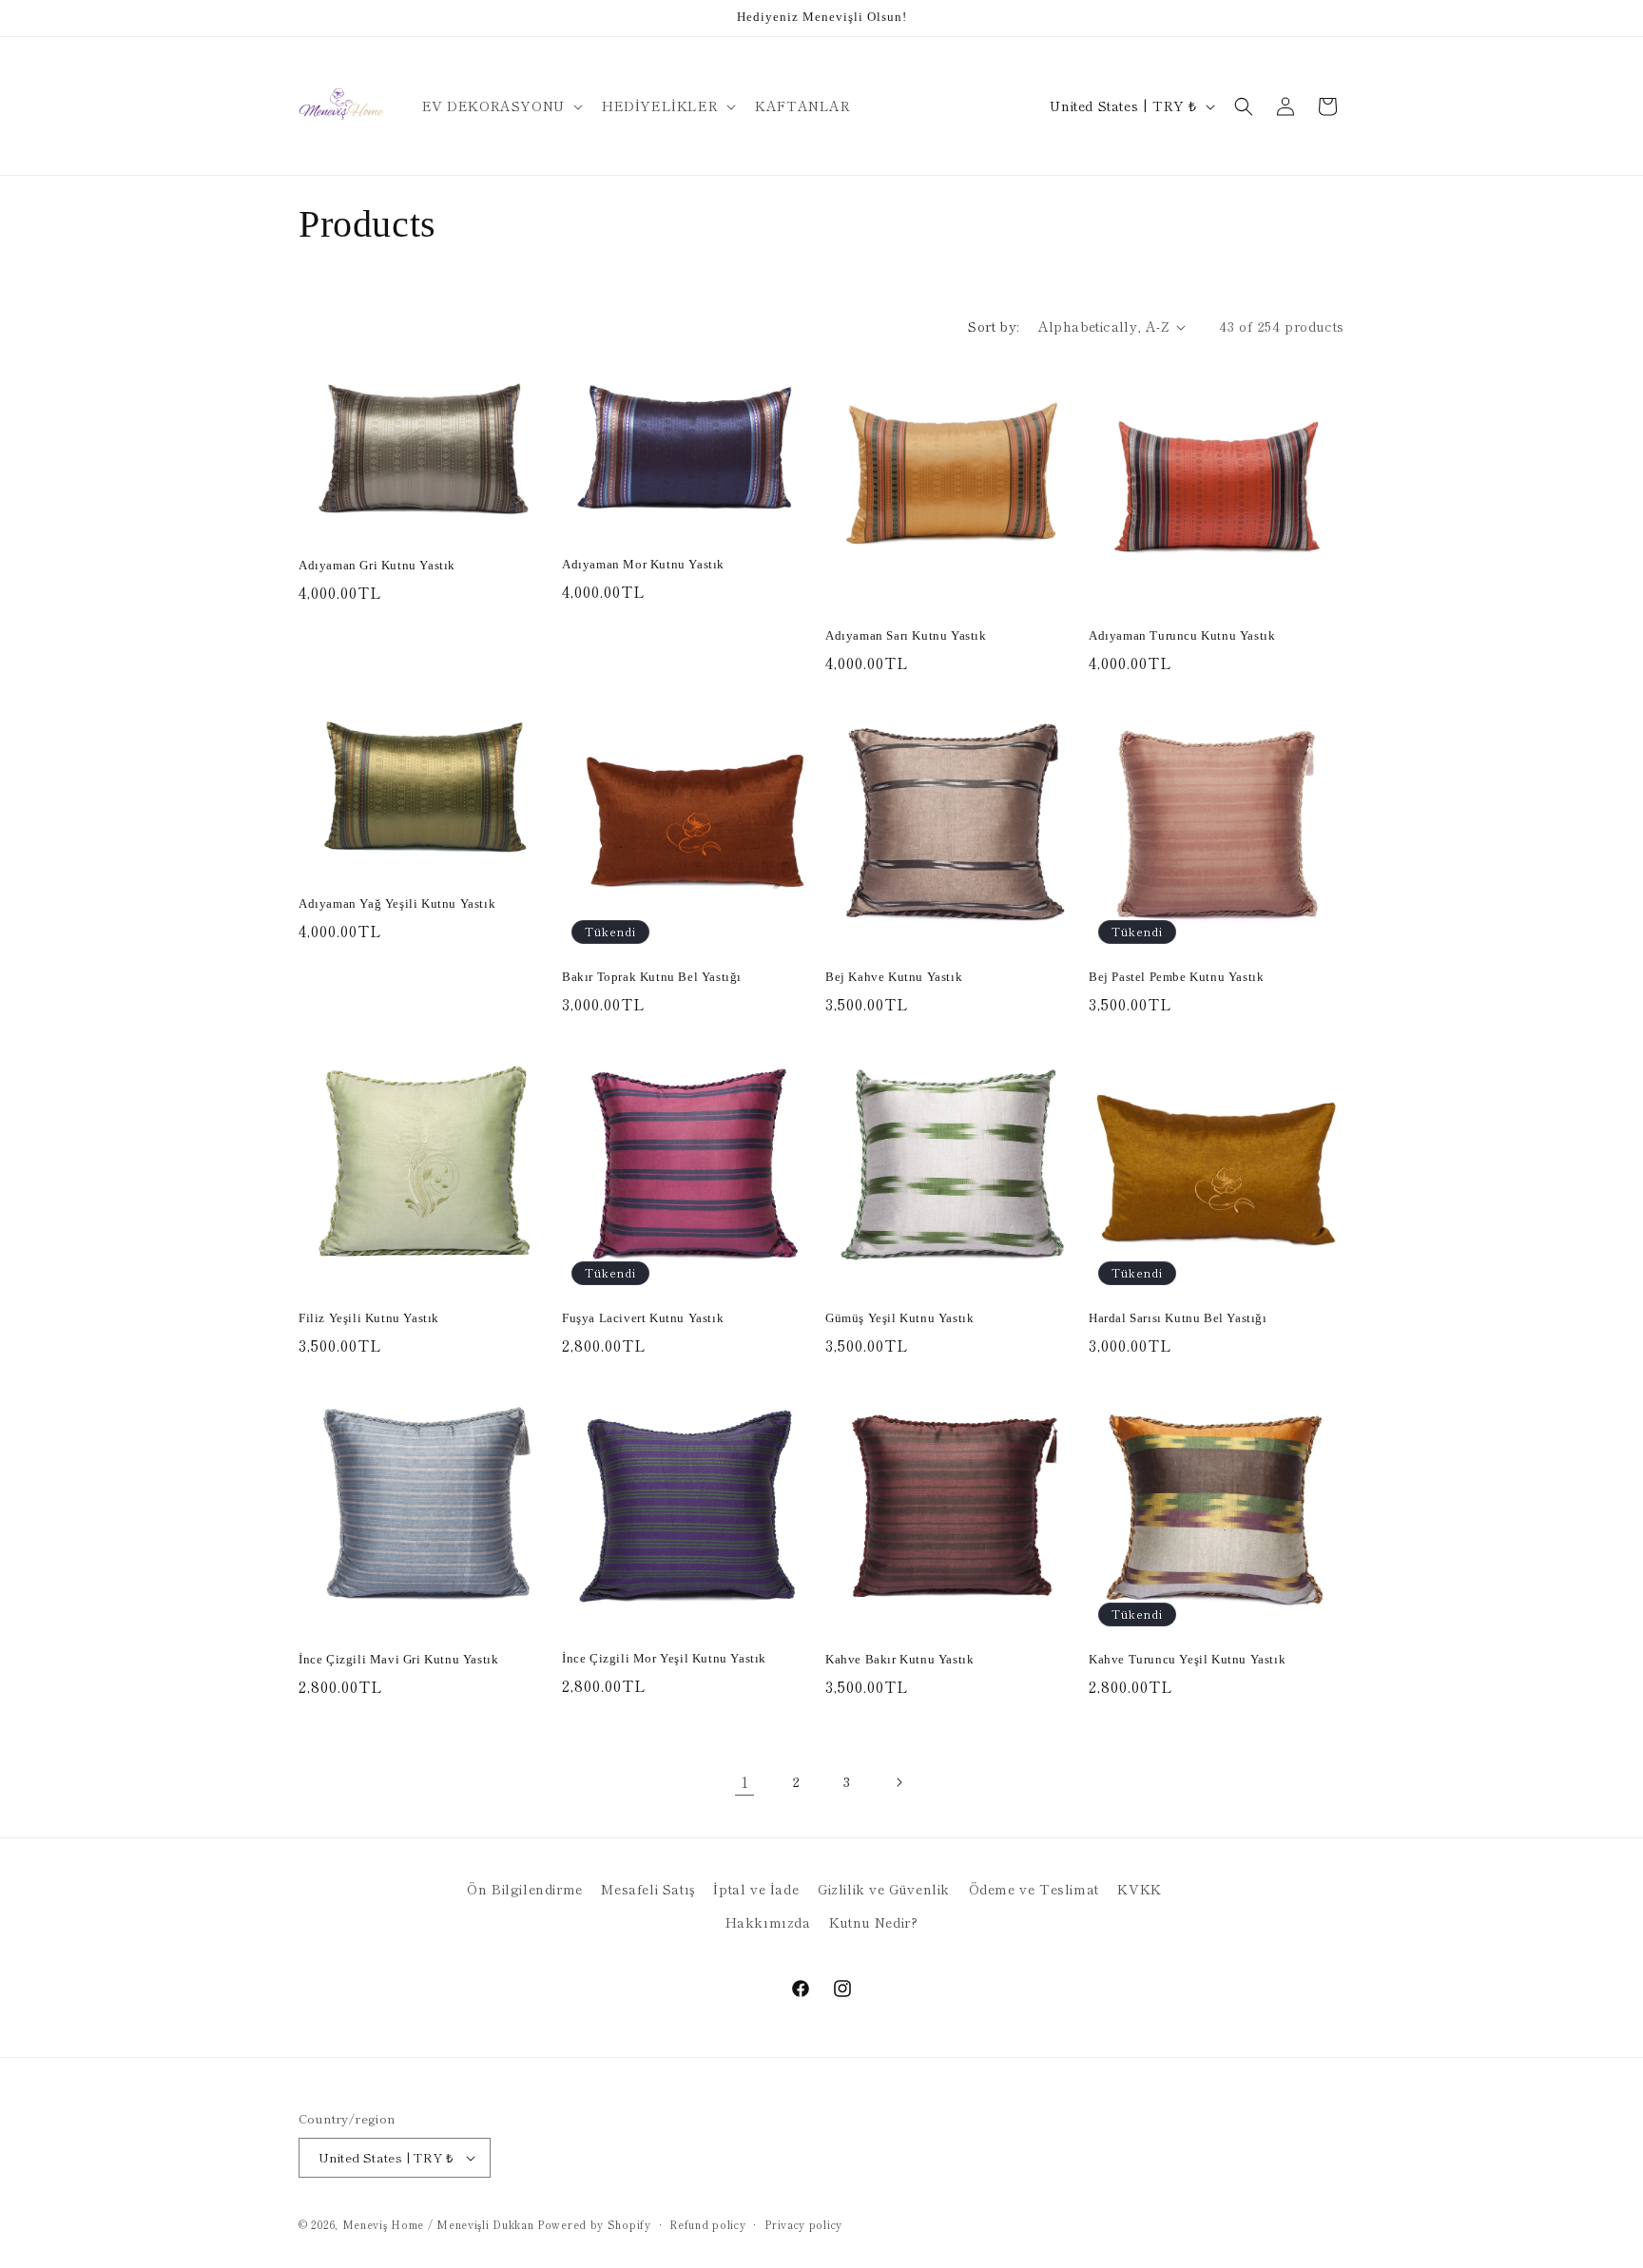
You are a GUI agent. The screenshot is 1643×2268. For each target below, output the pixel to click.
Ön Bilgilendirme (525, 1889)
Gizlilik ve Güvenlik (884, 1889)
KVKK (1139, 1889)
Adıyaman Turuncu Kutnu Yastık (1182, 635)
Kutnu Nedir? (873, 1922)
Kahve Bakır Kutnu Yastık (899, 1659)
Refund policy (707, 2224)
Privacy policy (803, 2224)
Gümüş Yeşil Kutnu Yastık (899, 1318)
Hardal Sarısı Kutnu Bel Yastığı (1178, 1318)
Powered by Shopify (594, 2224)
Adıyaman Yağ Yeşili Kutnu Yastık (397, 903)
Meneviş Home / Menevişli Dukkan (438, 2224)
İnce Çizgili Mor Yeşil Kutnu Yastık (664, 1658)
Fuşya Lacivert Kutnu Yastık (643, 1318)
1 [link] (745, 1781)
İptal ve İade (756, 1889)
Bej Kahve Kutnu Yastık (894, 977)
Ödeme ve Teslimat (1034, 1889)
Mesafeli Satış (648, 1889)
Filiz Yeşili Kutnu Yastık (369, 1318)
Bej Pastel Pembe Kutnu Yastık (1176, 977)
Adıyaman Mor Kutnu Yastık (643, 564)
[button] (501, 106)
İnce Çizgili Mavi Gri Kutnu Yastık (398, 1659)
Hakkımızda (768, 1922)
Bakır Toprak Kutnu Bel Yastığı (652, 977)
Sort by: (993, 326)
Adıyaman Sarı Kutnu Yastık (906, 635)
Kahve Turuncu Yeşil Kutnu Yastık (1187, 1659)
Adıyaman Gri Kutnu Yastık (377, 565)
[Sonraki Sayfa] (899, 1782)
